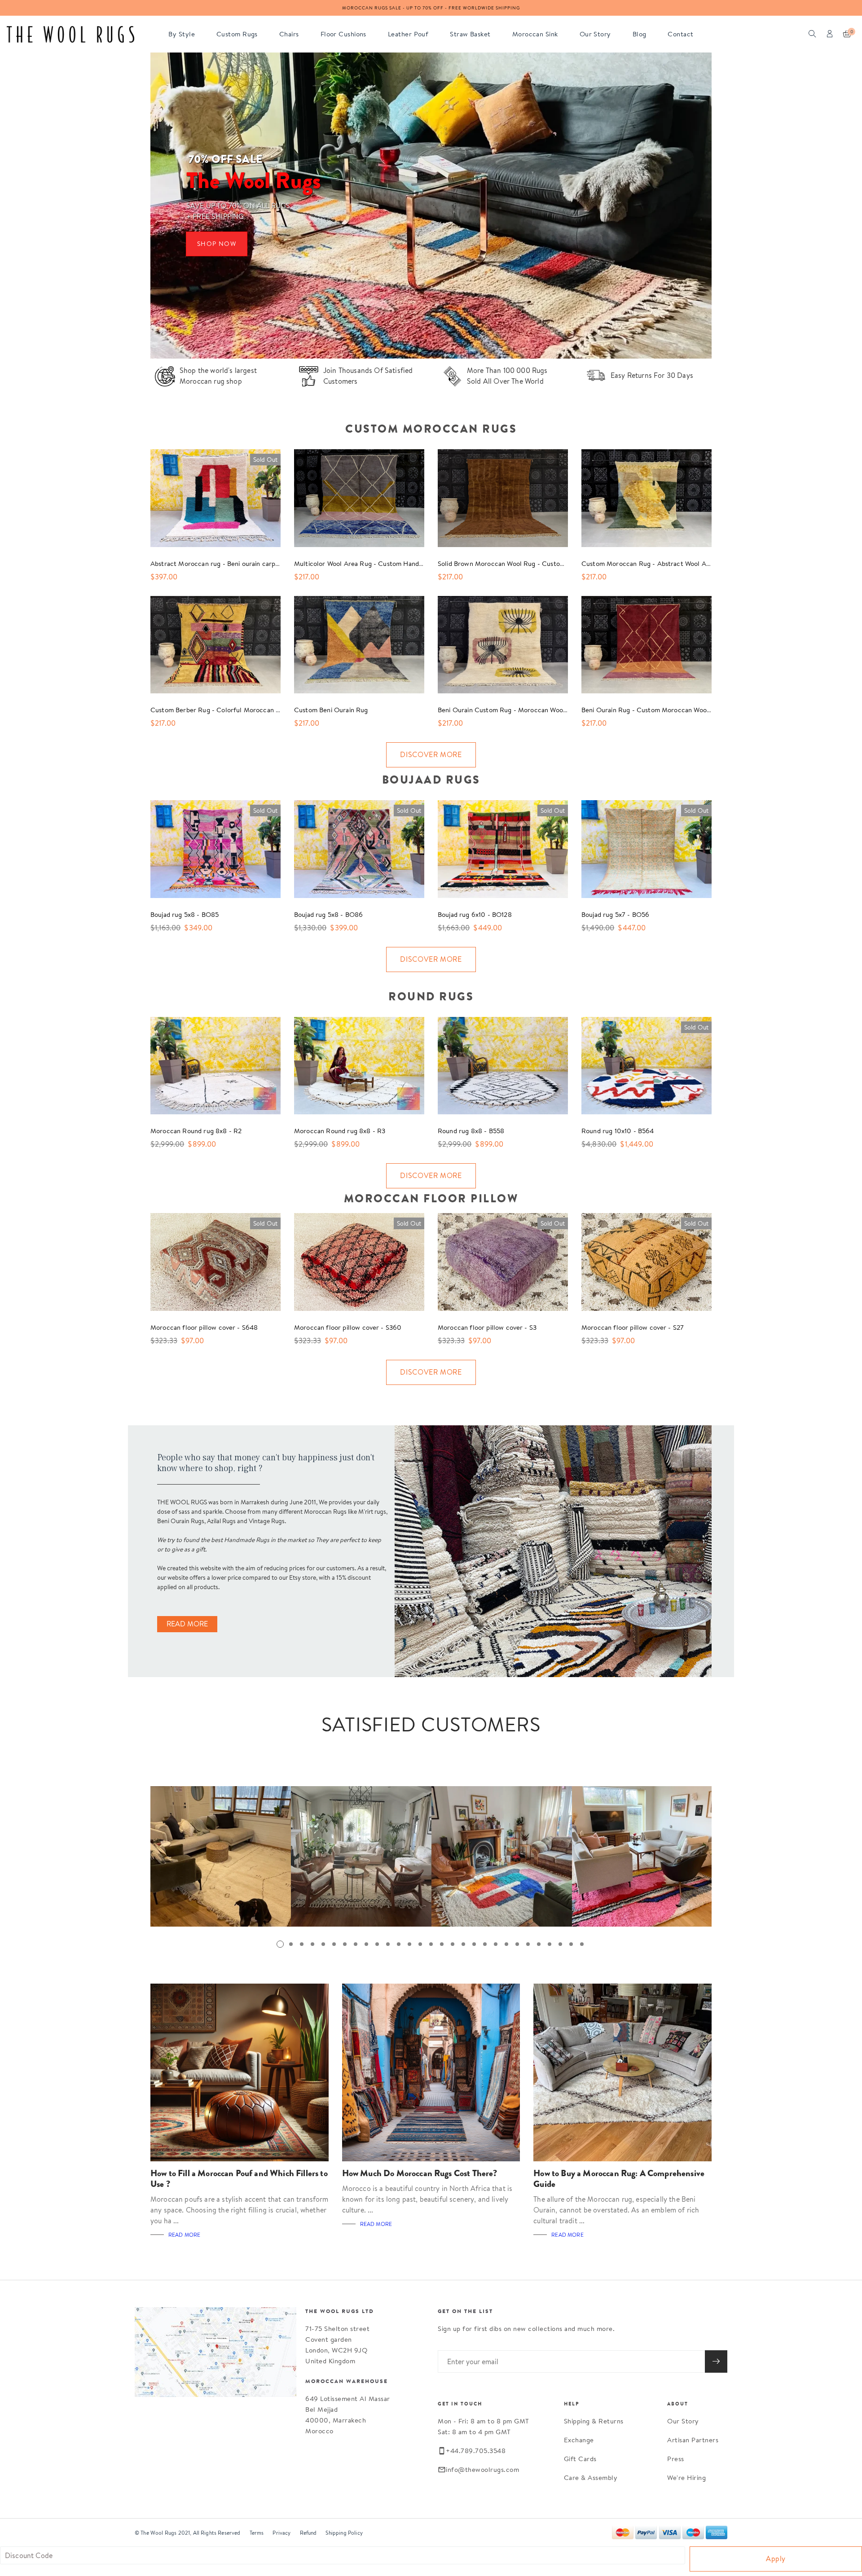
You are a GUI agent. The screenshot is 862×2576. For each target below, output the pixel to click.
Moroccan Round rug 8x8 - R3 (340, 1131)
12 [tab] (399, 1944)
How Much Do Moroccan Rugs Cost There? (420, 2173)
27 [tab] (560, 1944)
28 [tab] (571, 1944)
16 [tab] (442, 1944)
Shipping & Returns (594, 2421)
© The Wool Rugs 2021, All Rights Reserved (188, 2533)
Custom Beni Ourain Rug (331, 710)
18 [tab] (463, 1944)
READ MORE (187, 1624)
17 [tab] (453, 1944)
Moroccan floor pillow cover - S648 (204, 1327)
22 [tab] (506, 1944)
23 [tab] (517, 1944)
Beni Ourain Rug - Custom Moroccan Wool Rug (652, 710)
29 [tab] (582, 1944)
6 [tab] (334, 1944)
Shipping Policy (344, 2533)
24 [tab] (528, 1944)
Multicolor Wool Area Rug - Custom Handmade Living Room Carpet (395, 563)
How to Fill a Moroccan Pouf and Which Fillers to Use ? (239, 2179)
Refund (308, 2533)
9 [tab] (366, 1944)
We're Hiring (686, 2477)
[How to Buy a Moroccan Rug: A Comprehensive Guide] (622, 2073)
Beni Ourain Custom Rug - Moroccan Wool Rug (508, 710)
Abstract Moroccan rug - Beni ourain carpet (216, 563)
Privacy (281, 2533)
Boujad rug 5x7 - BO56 (615, 914)
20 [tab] (485, 1944)
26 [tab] (550, 1944)
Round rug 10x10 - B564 (618, 1131)
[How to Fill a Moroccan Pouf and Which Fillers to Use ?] (240, 2073)
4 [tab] (312, 1944)
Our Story (683, 2421)
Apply (776, 2559)
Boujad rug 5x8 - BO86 (328, 914)
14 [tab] (420, 1944)
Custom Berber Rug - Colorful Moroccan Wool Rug (227, 710)
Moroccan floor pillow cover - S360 (348, 1327)
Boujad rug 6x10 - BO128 (475, 914)
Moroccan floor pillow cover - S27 (633, 1327)
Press (676, 2459)
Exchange (579, 2440)
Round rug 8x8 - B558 (471, 1131)
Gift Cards (580, 2459)
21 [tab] (496, 1944)
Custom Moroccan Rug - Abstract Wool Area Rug (655, 563)
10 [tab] (377, 1944)
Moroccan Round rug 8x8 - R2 (196, 1131)
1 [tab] (280, 1944)
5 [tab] (323, 1944)
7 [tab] (345, 1944)
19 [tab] (474, 1944)
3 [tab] (302, 1944)
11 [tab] (388, 1944)
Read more (184, 2235)
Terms (257, 2533)
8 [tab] (356, 1944)
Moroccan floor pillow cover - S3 (487, 1327)
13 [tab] (409, 1944)
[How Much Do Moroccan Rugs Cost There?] (431, 2073)
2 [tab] (291, 1944)
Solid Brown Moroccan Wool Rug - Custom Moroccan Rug (524, 563)
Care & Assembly (591, 2477)
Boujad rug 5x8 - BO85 (185, 914)
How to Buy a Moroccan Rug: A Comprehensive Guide (619, 2179)
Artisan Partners (693, 2440)
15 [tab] (431, 1944)
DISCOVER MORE (431, 755)
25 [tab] (539, 1944)
